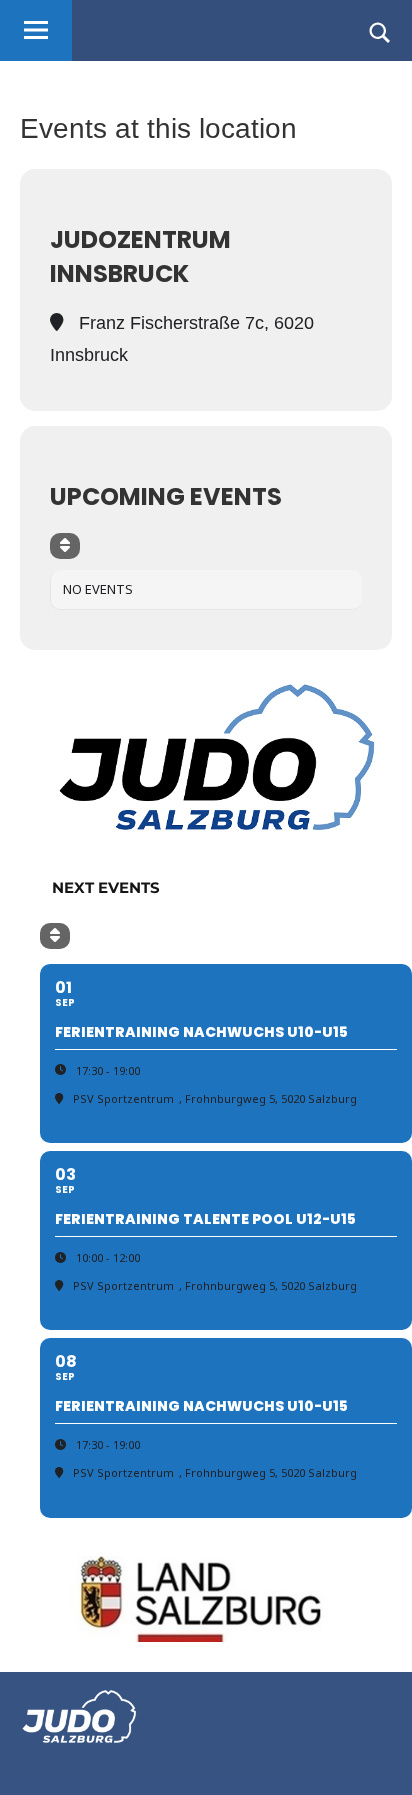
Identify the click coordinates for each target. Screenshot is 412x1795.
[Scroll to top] (371, 1754)
